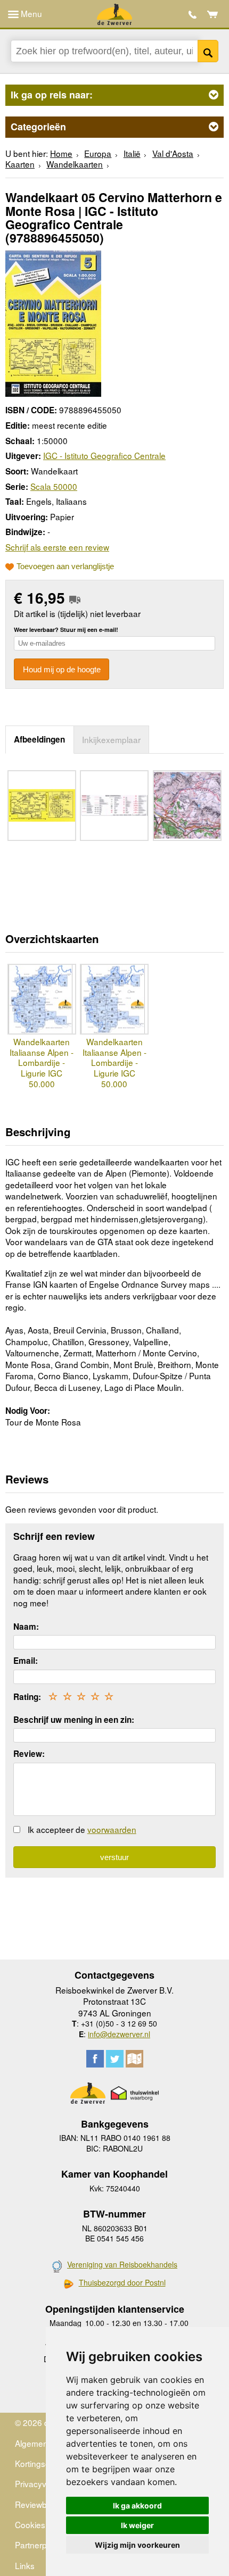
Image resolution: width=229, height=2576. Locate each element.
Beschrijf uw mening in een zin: (74, 1720)
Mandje (213, 14)
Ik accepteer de (82, 1829)
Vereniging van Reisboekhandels (122, 2264)
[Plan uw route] (134, 2059)
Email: (26, 1661)
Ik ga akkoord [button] (137, 2506)
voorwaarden (112, 1829)
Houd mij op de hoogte (62, 669)
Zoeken (208, 51)
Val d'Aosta (173, 153)
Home (61, 153)
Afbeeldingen (39, 739)
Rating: (27, 1697)
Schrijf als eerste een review (57, 547)
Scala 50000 (54, 486)
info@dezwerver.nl (119, 2034)
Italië (132, 153)
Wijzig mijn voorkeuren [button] (137, 2545)
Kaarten (20, 164)
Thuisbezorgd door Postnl (122, 2283)
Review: (29, 1754)
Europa (98, 153)
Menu (30, 13)
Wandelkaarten (75, 164)
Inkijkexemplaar (111, 739)
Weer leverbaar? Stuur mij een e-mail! (66, 630)
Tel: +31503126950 (193, 15)
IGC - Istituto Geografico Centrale (104, 455)
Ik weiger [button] (137, 2525)
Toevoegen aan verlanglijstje (65, 566)
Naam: (26, 1627)
